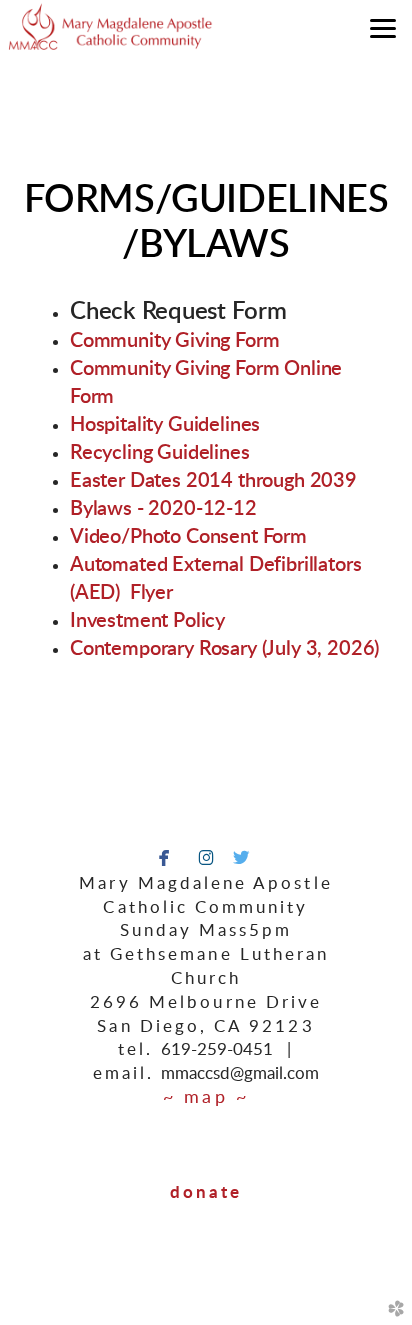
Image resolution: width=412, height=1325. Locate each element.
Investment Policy (147, 621)
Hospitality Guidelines (165, 425)
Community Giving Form (174, 341)
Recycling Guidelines (160, 453)
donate (206, 1192)
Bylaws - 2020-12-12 (163, 509)
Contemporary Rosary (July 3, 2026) (224, 649)
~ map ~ (205, 1098)
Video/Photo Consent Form (188, 537)
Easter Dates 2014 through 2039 (213, 481)
